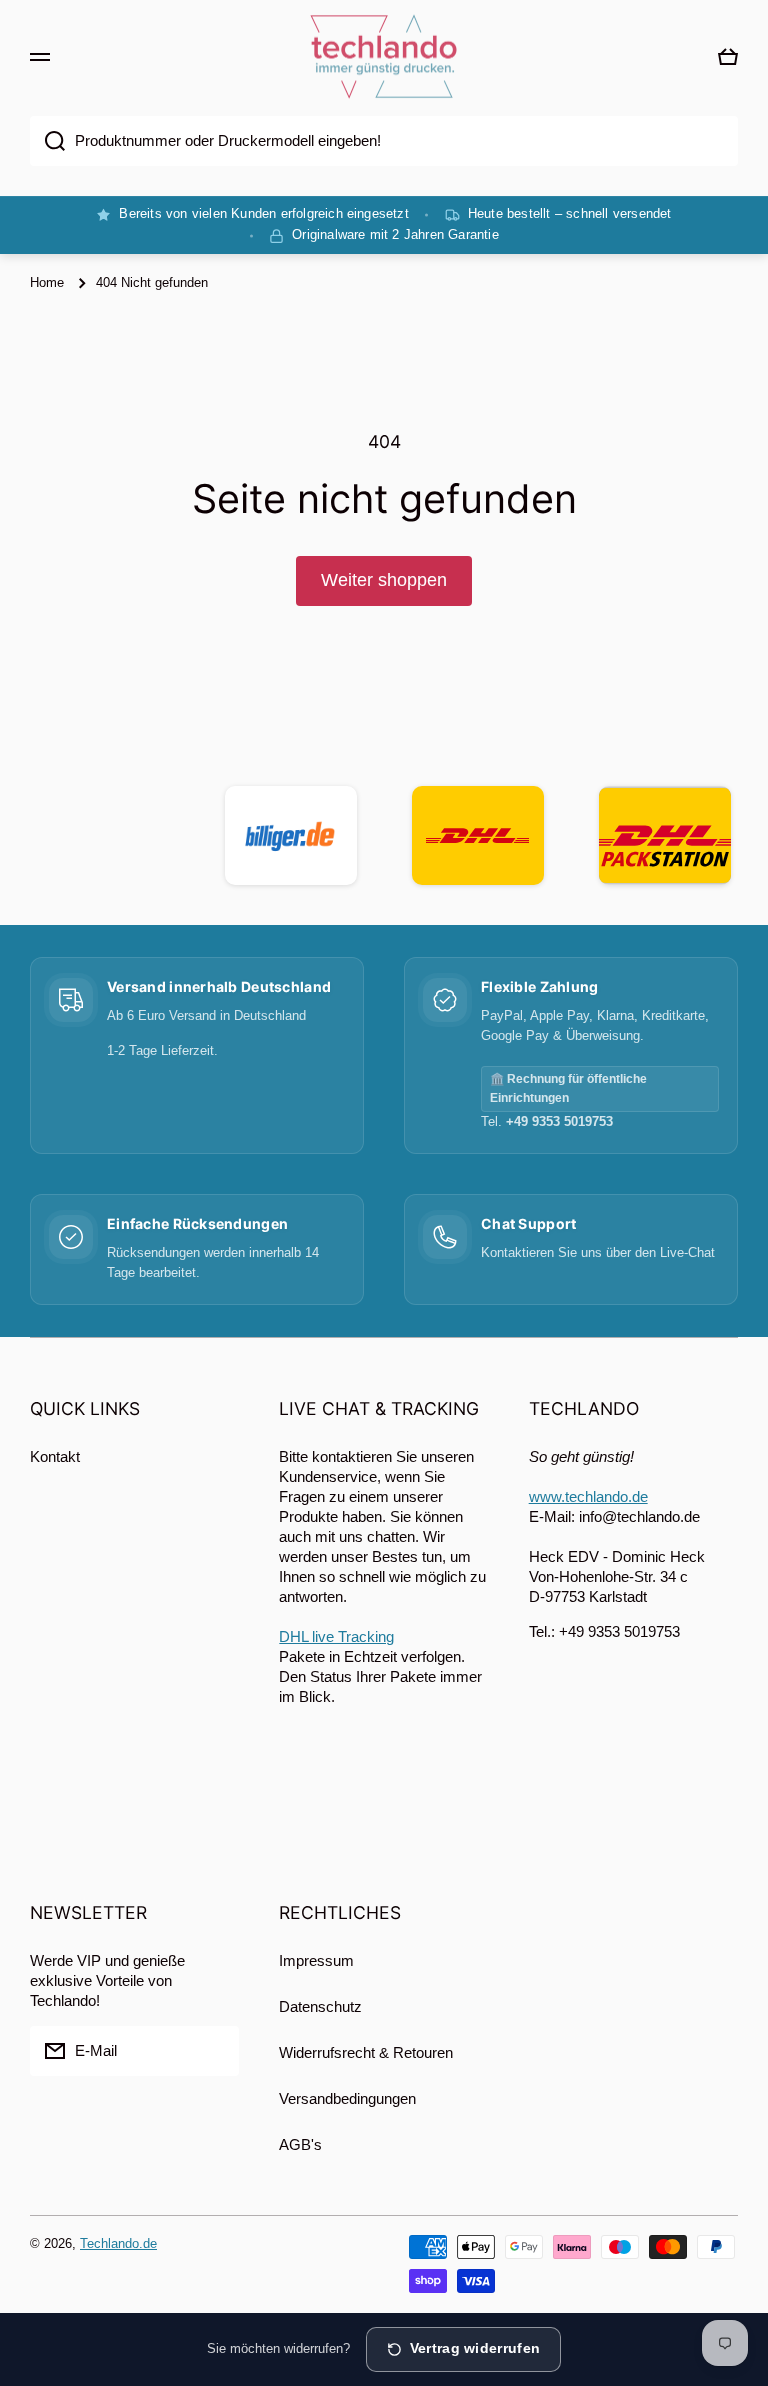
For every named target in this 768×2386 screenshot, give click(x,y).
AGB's (300, 2144)
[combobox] (384, 141)
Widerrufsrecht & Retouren (366, 2052)
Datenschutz (320, 2006)
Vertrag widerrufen (475, 2348)
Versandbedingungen (347, 2098)
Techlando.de (118, 2243)
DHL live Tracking (336, 1636)
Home (47, 282)
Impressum (316, 1960)
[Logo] (384, 57)
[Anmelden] (214, 2051)
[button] (728, 57)
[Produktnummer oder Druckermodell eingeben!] (47, 141)
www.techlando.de (588, 1496)
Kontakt (55, 1456)
